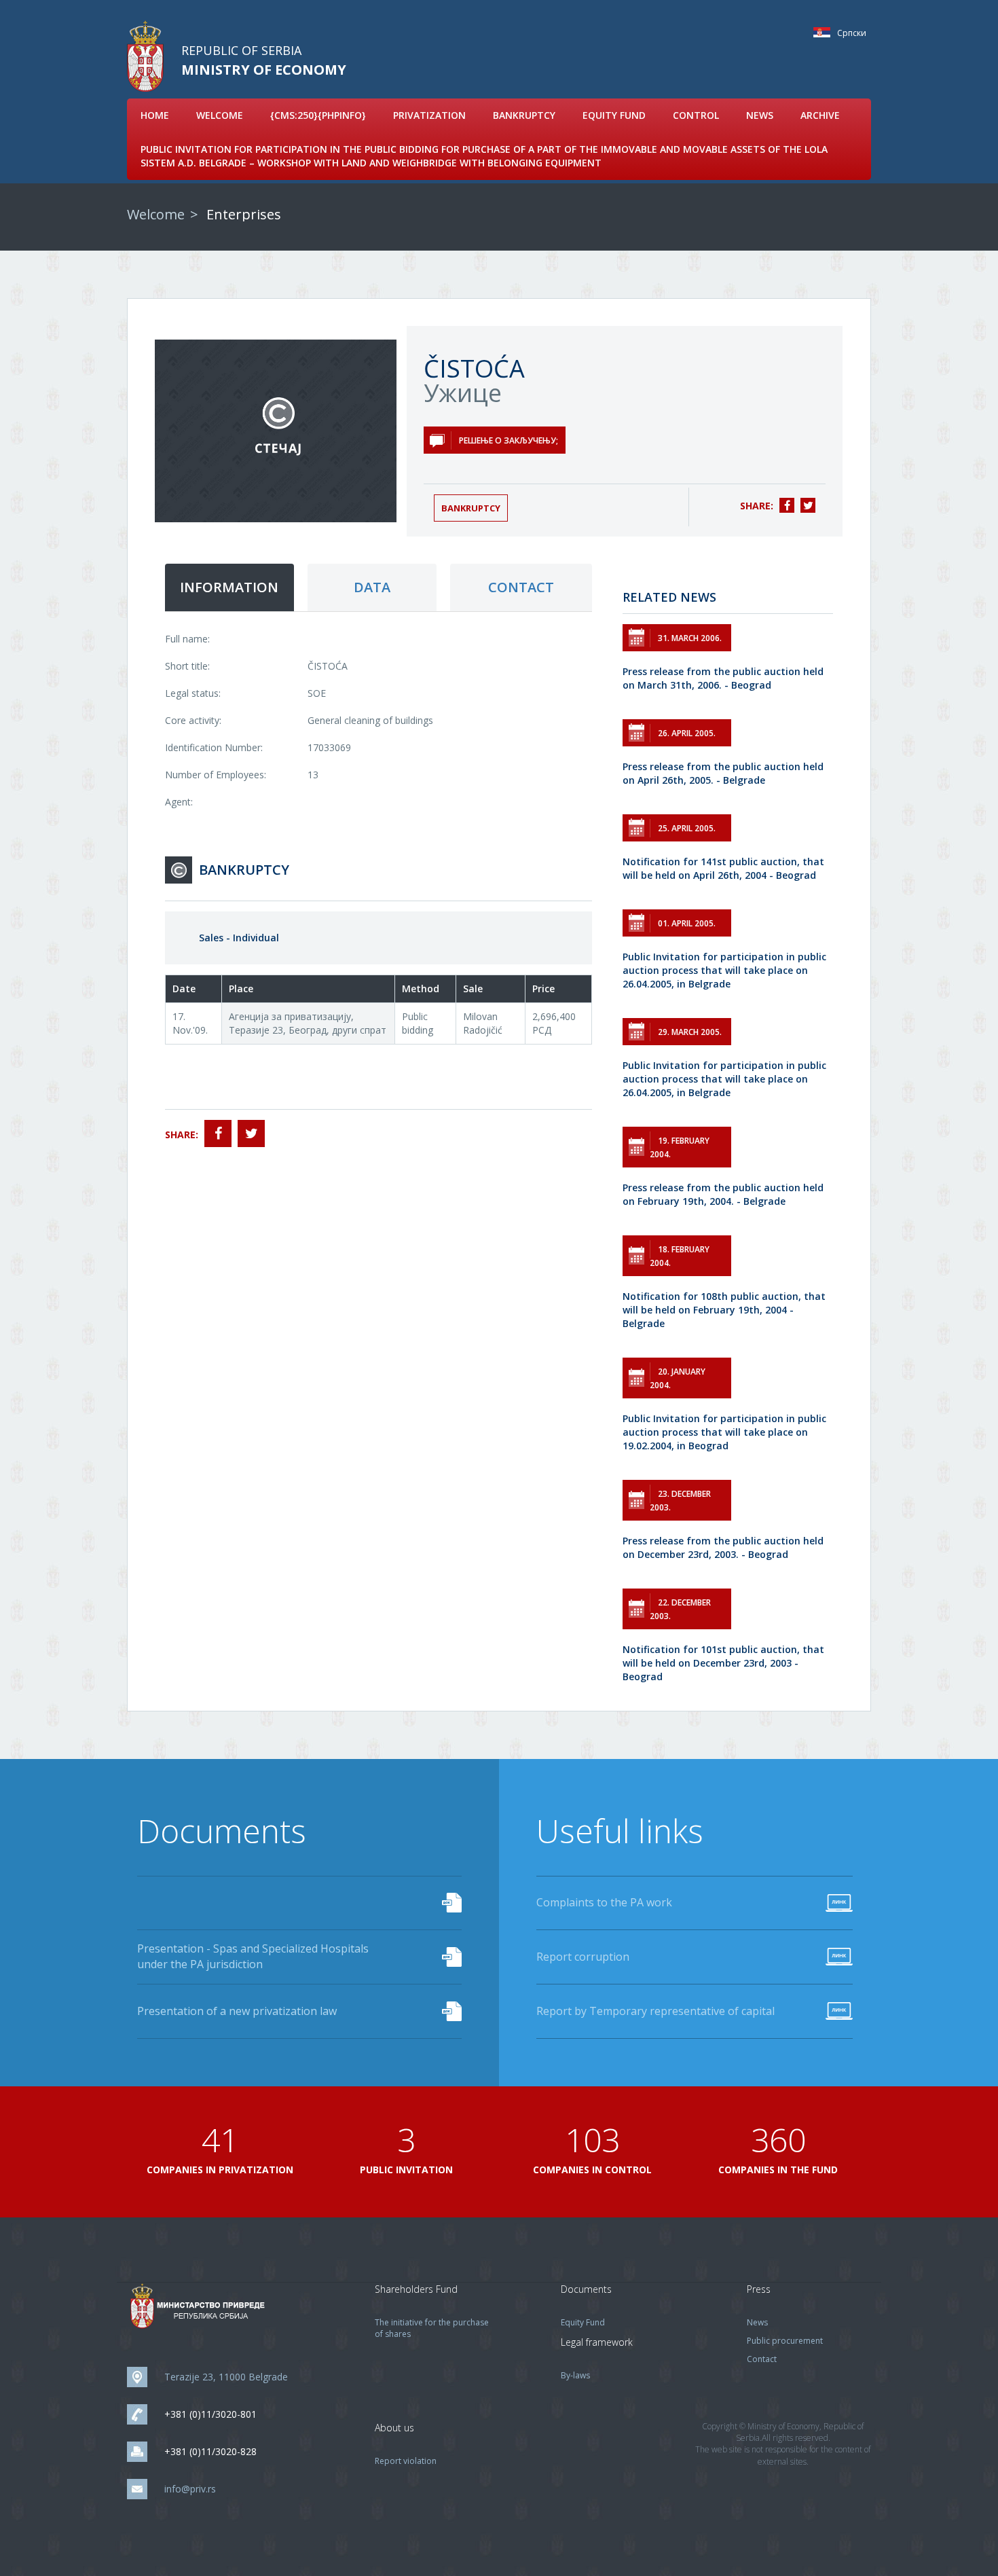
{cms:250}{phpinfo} (318, 115)
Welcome (220, 115)
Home (155, 115)
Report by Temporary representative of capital (655, 2011)
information (229, 587)
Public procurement (785, 2341)
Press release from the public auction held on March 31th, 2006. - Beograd (723, 678)
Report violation (406, 2461)
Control (696, 115)
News (760, 115)
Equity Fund (614, 115)
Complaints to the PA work (604, 1902)
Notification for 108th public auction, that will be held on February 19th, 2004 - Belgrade (724, 1310)
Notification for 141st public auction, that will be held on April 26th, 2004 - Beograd (723, 868)
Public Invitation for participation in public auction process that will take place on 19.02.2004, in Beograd (724, 1432)
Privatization (429, 115)
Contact (762, 2359)
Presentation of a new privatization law (237, 2011)
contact (521, 587)
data (372, 587)
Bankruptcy (524, 115)
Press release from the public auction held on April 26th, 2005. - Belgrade (723, 773)
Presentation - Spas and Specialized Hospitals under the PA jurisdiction (253, 1956)
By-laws (575, 2375)
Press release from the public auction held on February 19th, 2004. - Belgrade (723, 1194)
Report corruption (583, 1957)
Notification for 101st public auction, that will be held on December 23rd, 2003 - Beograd (723, 1663)
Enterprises (244, 214)
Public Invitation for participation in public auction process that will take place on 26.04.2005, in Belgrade (724, 970)
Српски (825, 32)
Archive (820, 115)
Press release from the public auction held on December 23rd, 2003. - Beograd (723, 1547)
